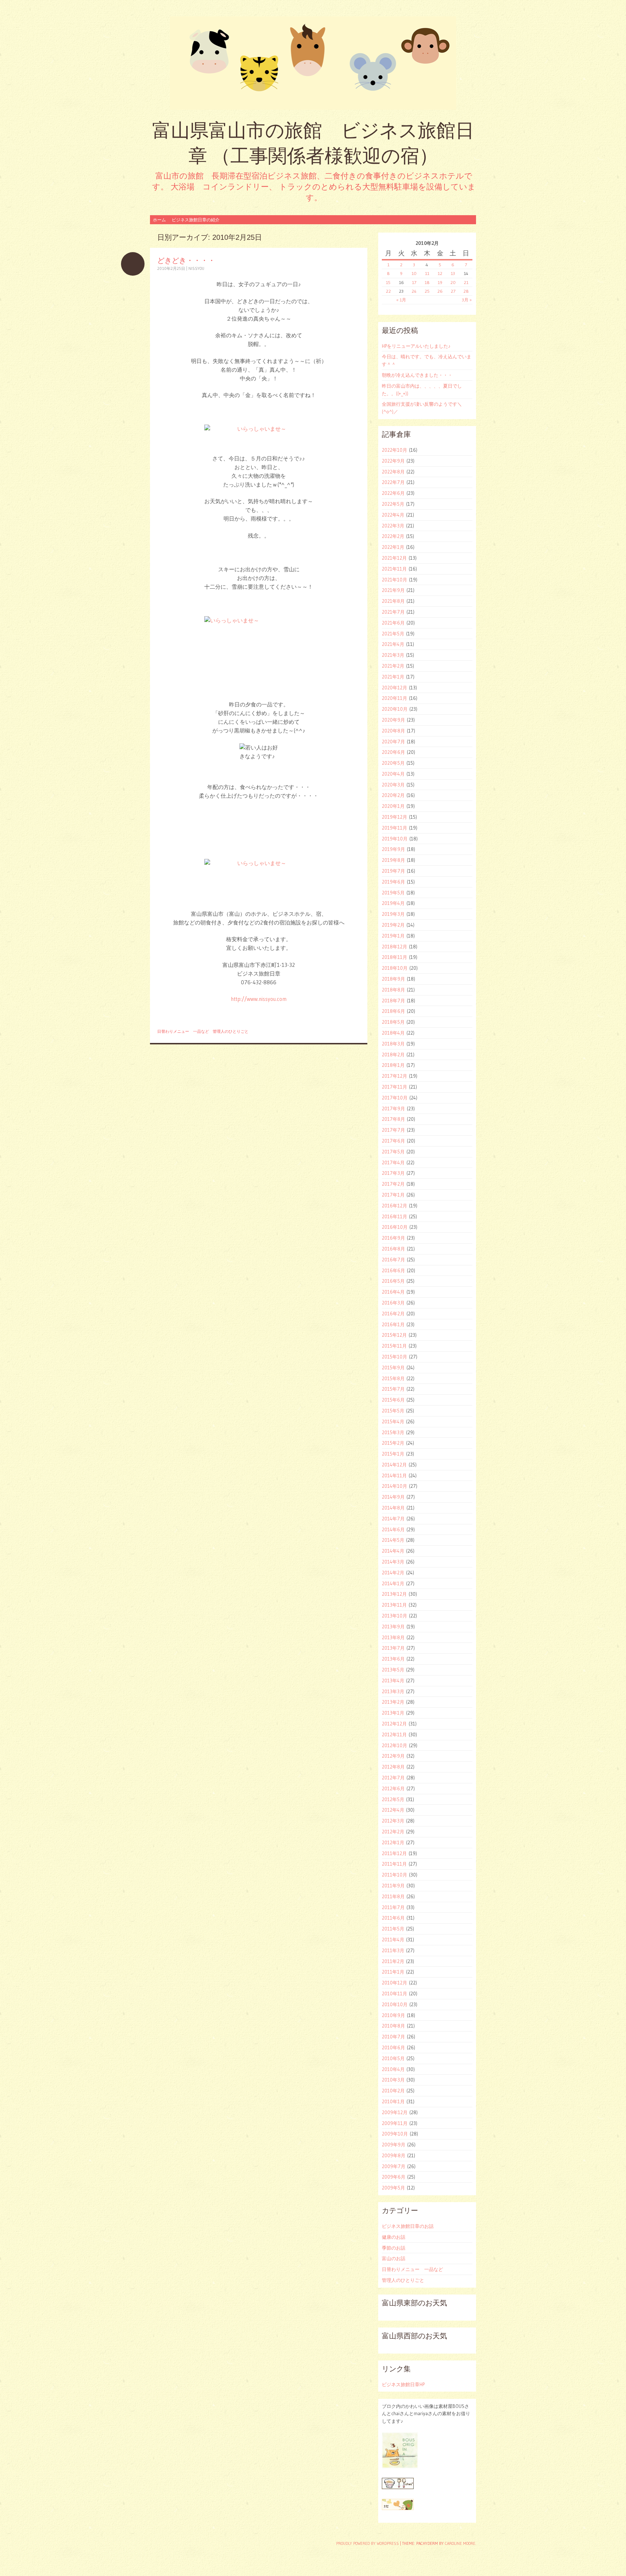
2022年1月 (393, 547)
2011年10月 (395, 1875)
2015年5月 (393, 1411)
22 (388, 291)
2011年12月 (394, 1853)
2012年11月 (394, 1734)
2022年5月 (393, 504)
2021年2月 (393, 666)
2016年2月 (393, 1314)
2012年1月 (393, 1842)
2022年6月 (393, 493)
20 (453, 282)
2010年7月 (393, 2037)
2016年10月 (395, 1227)
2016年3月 (393, 1303)
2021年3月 (393, 655)
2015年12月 (394, 1335)
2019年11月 (395, 828)
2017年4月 (393, 1162)
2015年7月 (393, 1389)
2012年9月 (393, 1756)
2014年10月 (395, 1486)
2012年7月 (393, 1778)
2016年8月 (393, 1249)
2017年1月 (393, 1195)
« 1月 (401, 300)
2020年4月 (393, 774)
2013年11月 (394, 1605)
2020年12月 (395, 688)
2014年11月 (394, 1475)
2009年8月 (394, 2155)
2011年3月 (393, 1950)
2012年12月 (394, 1724)
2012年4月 (393, 1810)
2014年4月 (393, 1551)
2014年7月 (393, 1519)
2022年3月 (393, 526)
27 (453, 291)
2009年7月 (394, 2166)
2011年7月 (393, 1907)
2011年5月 (393, 1929)
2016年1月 (393, 1324)
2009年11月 (395, 2123)
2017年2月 (393, 1184)
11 (427, 273)
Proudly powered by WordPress (368, 2543)
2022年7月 (393, 482)
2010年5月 (393, 2058)
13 (453, 273)
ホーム (159, 220)
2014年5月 (393, 1540)
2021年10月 (395, 580)
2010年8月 (393, 2026)
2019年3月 (393, 914)
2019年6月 (393, 882)
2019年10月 (395, 839)
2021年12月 (394, 558)
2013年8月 (393, 1637)
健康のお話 (394, 2237)
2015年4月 (393, 1421)
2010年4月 (393, 2069)
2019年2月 (393, 925)
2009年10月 (395, 2134)
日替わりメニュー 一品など (183, 1031)
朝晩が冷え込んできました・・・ (417, 375)
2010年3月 (393, 2080)
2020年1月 (393, 806)
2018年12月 (395, 947)
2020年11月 (395, 698)
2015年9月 (393, 1368)
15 (388, 282)
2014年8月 (393, 1508)
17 (414, 282)
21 (466, 282)
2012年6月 (393, 1788)
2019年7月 (393, 871)
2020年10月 (395, 709)
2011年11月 (394, 1864)
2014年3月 (393, 1562)
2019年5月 (393, 893)
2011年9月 (393, 1886)
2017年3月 (393, 1173)
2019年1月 (393, 936)
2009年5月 (393, 2188)
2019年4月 (393, 903)
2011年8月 (393, 1896)
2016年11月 (395, 1216)
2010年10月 (395, 2004)
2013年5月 (393, 1670)
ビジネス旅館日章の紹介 (196, 220)
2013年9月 (393, 1627)
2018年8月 (393, 990)
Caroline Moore (460, 2543)
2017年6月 (393, 1141)
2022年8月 (393, 472)
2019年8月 (393, 860)
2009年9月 (394, 2145)
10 (414, 273)
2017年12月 (395, 1076)
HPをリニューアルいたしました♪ (416, 346)
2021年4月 (393, 644)
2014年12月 (394, 1465)
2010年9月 (393, 2015)
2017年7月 (393, 1130)
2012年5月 (393, 1799)
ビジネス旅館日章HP (403, 2384)
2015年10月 (395, 1357)
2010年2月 (393, 2091)
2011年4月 (393, 1940)
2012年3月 (393, 1821)
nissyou (196, 268)
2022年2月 (393, 536)
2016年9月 (393, 1238)
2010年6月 (393, 2047)
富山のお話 (394, 2258)
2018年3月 (393, 1044)
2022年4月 (393, 515)
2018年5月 (393, 1022)
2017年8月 (393, 1119)
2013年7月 (393, 1648)
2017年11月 (395, 1087)
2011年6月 (393, 1918)
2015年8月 (393, 1378)
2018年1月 (393, 1065)
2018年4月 (393, 1033)
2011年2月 (393, 1961)
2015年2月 (393, 1443)
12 (440, 273)
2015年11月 (394, 1346)
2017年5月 (393, 1152)
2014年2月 (393, 1573)
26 (440, 291)
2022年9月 (393, 461)
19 (440, 282)
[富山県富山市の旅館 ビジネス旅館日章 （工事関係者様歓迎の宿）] (313, 63)
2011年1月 (393, 1972)
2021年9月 (393, 590)
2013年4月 (393, 1681)
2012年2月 (393, 1832)
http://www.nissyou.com (259, 999)
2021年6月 (393, 623)
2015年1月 (393, 1454)
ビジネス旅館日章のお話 (408, 2226)
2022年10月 (395, 450)
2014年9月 (393, 1497)
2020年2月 (393, 795)
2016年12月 (395, 1206)
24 (414, 291)
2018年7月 (393, 1001)
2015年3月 (393, 1432)
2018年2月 (393, 1055)
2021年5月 (393, 634)
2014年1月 (393, 1583)
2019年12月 (395, 817)
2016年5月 (393, 1281)
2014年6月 (393, 1529)
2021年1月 (393, 677)
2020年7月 (393, 742)
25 (427, 291)
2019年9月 (393, 849)
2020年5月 (393, 763)
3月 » (467, 300)
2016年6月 (393, 1270)
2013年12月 (394, 1594)
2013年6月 (393, 1659)
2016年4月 (393, 1292)
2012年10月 (395, 1745)
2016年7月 (393, 1260)
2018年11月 (395, 957)
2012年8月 (393, 1767)
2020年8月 (393, 731)
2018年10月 (395, 968)
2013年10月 (395, 1616)
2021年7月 (393, 612)
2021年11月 (394, 569)
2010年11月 (395, 1993)
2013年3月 (393, 1691)
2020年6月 (393, 752)
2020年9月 (393, 720)
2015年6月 (393, 1400)
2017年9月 (393, 1109)
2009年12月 (395, 2112)
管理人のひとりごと (231, 1031)
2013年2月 (393, 1702)
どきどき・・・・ (186, 260)
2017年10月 (395, 1098)
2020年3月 (393, 785)
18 (427, 282)
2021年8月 (393, 601)
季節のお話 (394, 2248)
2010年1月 (393, 2101)
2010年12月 (395, 1983)
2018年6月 (393, 1011)
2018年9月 (393, 979)
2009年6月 (394, 2177)
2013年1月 (393, 1713)
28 (466, 291)
